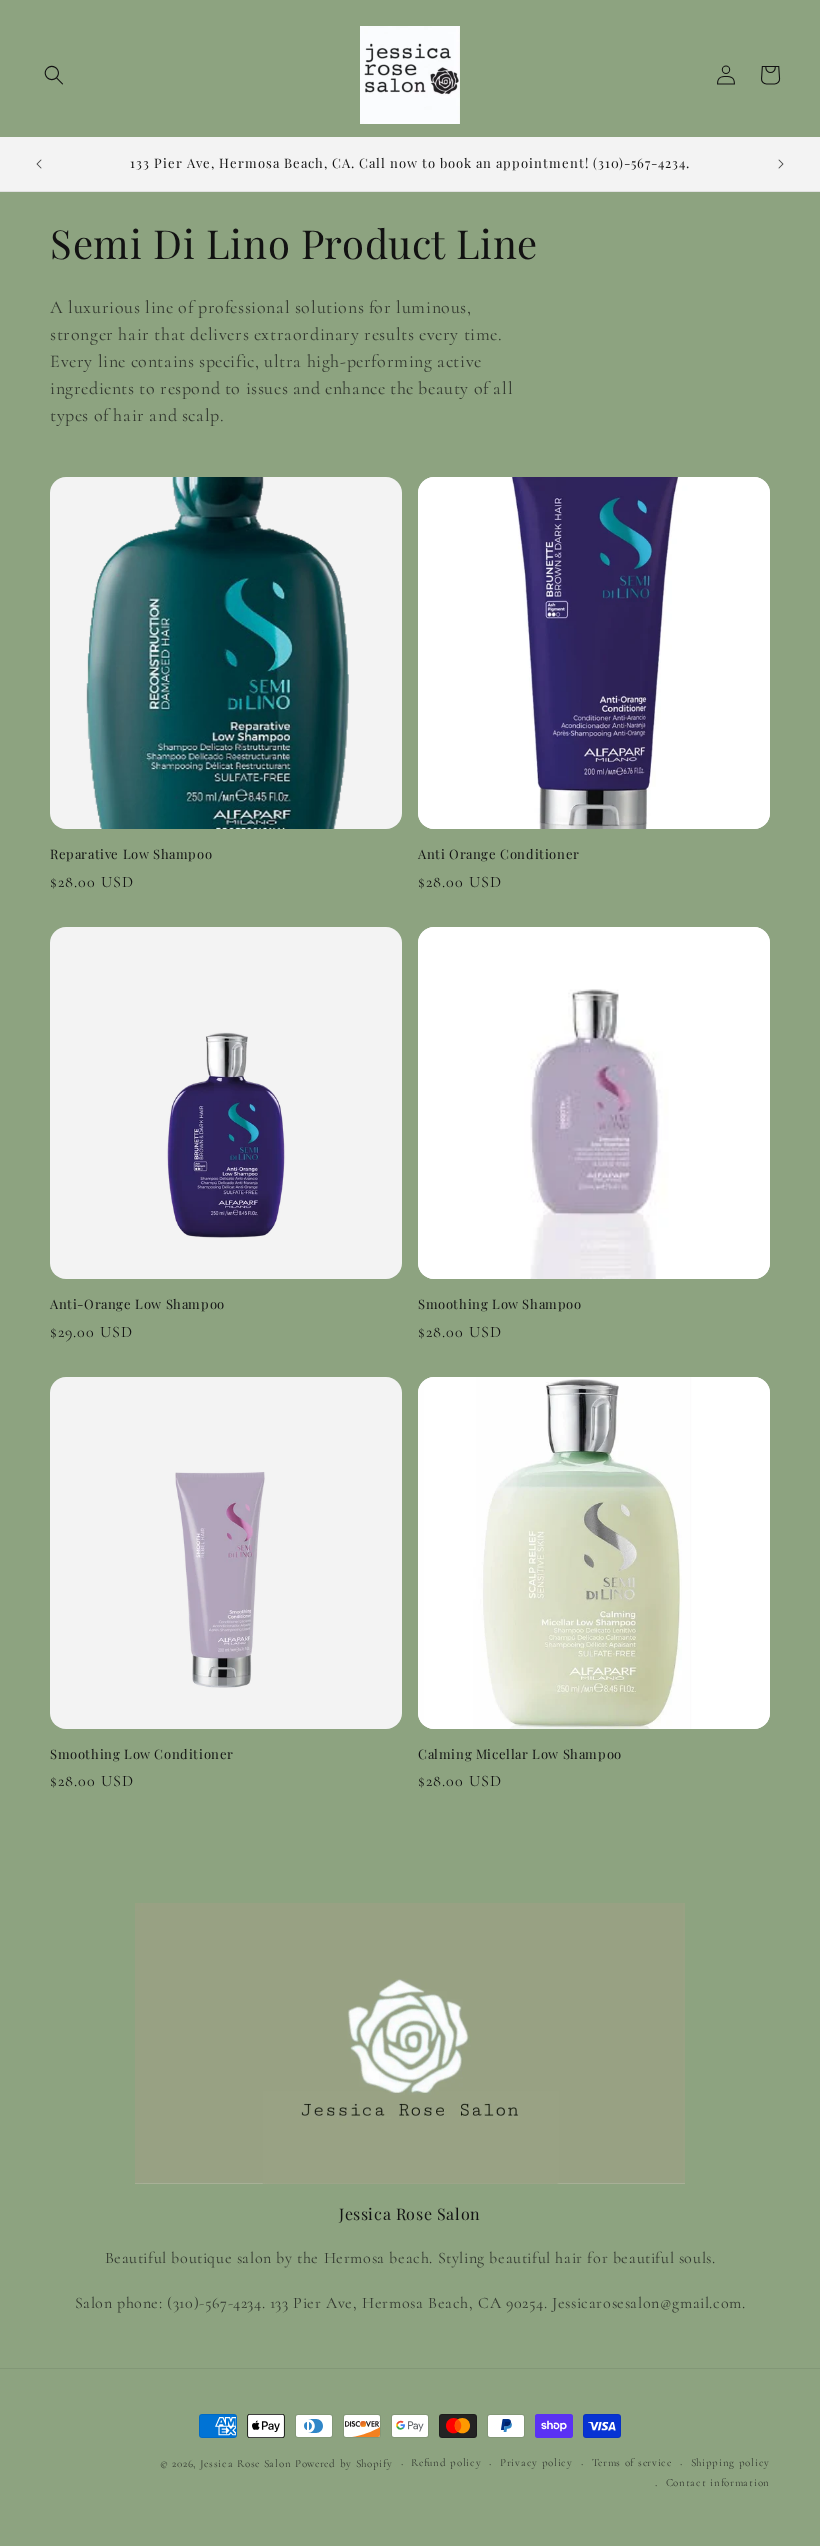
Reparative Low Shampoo (131, 854)
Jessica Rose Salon (246, 2463)
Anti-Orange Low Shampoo (137, 1304)
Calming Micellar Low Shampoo (520, 1754)
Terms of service (632, 2462)
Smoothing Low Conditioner (142, 1754)
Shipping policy (731, 2462)
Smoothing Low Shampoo (500, 1304)
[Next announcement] (781, 164)
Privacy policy (536, 2462)
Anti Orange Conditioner (499, 854)
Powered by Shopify (344, 2463)
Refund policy (446, 2462)
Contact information (718, 2482)
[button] (54, 75)
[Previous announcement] (39, 164)
